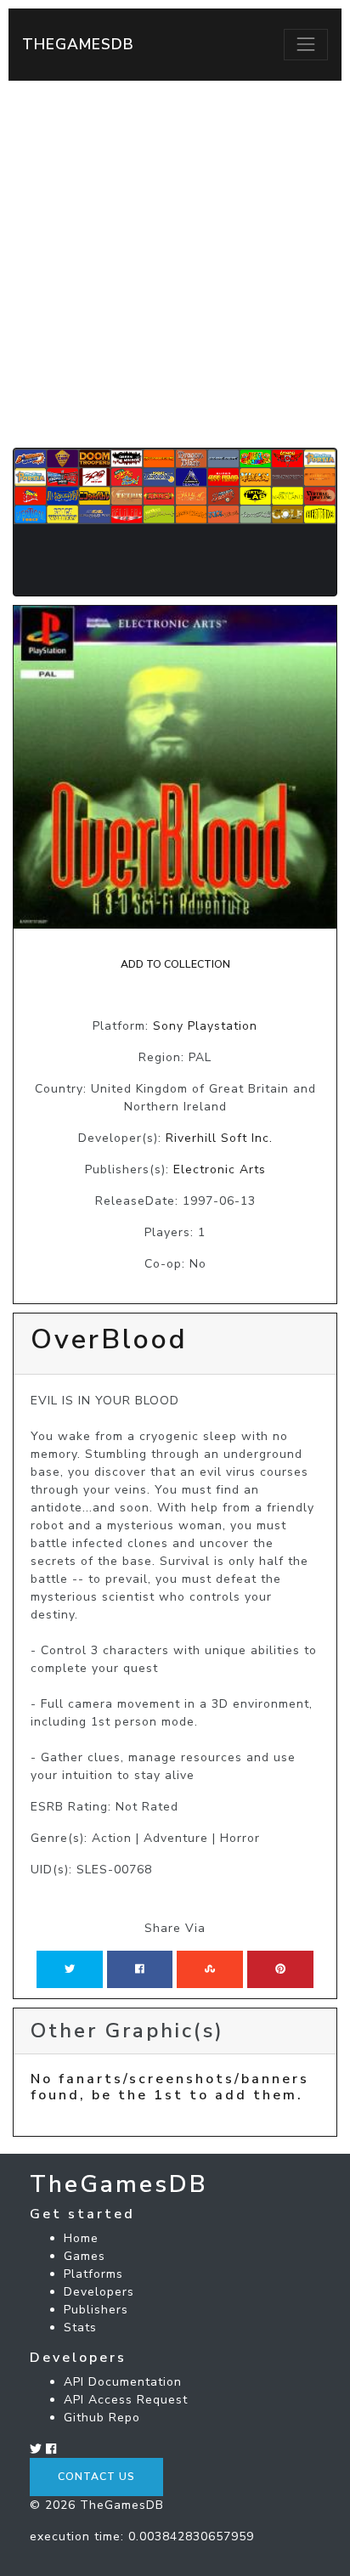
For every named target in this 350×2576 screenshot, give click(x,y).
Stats (80, 2327)
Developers (99, 2292)
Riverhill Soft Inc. (219, 1138)
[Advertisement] (175, 264)
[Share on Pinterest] (280, 1969)
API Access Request (126, 2400)
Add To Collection (175, 964)
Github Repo (102, 2418)
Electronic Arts (220, 1169)
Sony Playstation (205, 1026)
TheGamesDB (78, 44)
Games (85, 2256)
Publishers (96, 2310)
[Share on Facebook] (140, 1969)
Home (81, 2238)
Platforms (93, 2274)
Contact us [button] (96, 2477)
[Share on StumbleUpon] (210, 1969)
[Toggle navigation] (306, 44)
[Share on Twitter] (70, 1969)
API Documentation (123, 2382)
